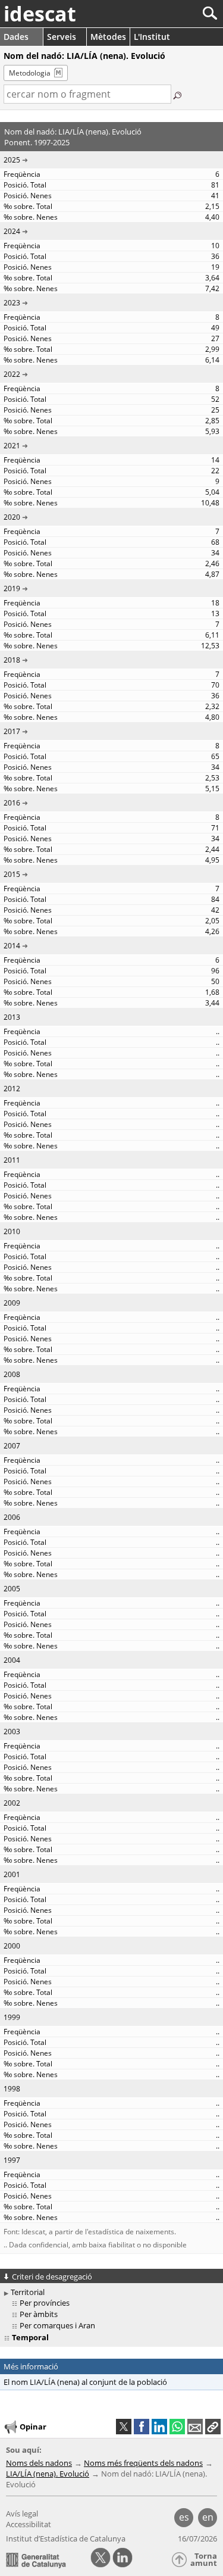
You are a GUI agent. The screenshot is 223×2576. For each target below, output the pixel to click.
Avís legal (22, 2513)
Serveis (62, 37)
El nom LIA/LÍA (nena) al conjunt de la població (85, 2382)
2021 (12, 446)
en (208, 2517)
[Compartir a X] (124, 2427)
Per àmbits (39, 2314)
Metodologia (30, 73)
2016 (12, 803)
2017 (12, 731)
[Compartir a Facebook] (142, 2427)
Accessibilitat (29, 2524)
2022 (12, 374)
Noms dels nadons (39, 2463)
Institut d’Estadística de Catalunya (66, 2538)
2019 (12, 588)
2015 (12, 874)
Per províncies (45, 2303)
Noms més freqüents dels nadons (143, 2463)
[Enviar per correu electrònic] (195, 2427)
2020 (12, 517)
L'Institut (152, 37)
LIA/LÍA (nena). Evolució (48, 2474)
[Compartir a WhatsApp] (177, 2427)
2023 (12, 303)
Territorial (28, 2292)
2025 (12, 160)
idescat (40, 14)
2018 (12, 660)
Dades (16, 37)
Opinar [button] (33, 2427)
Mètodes (108, 37)
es (184, 2517)
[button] (213, 2427)
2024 (12, 231)
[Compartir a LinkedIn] (159, 2427)
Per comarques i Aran (57, 2325)
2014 (12, 946)
